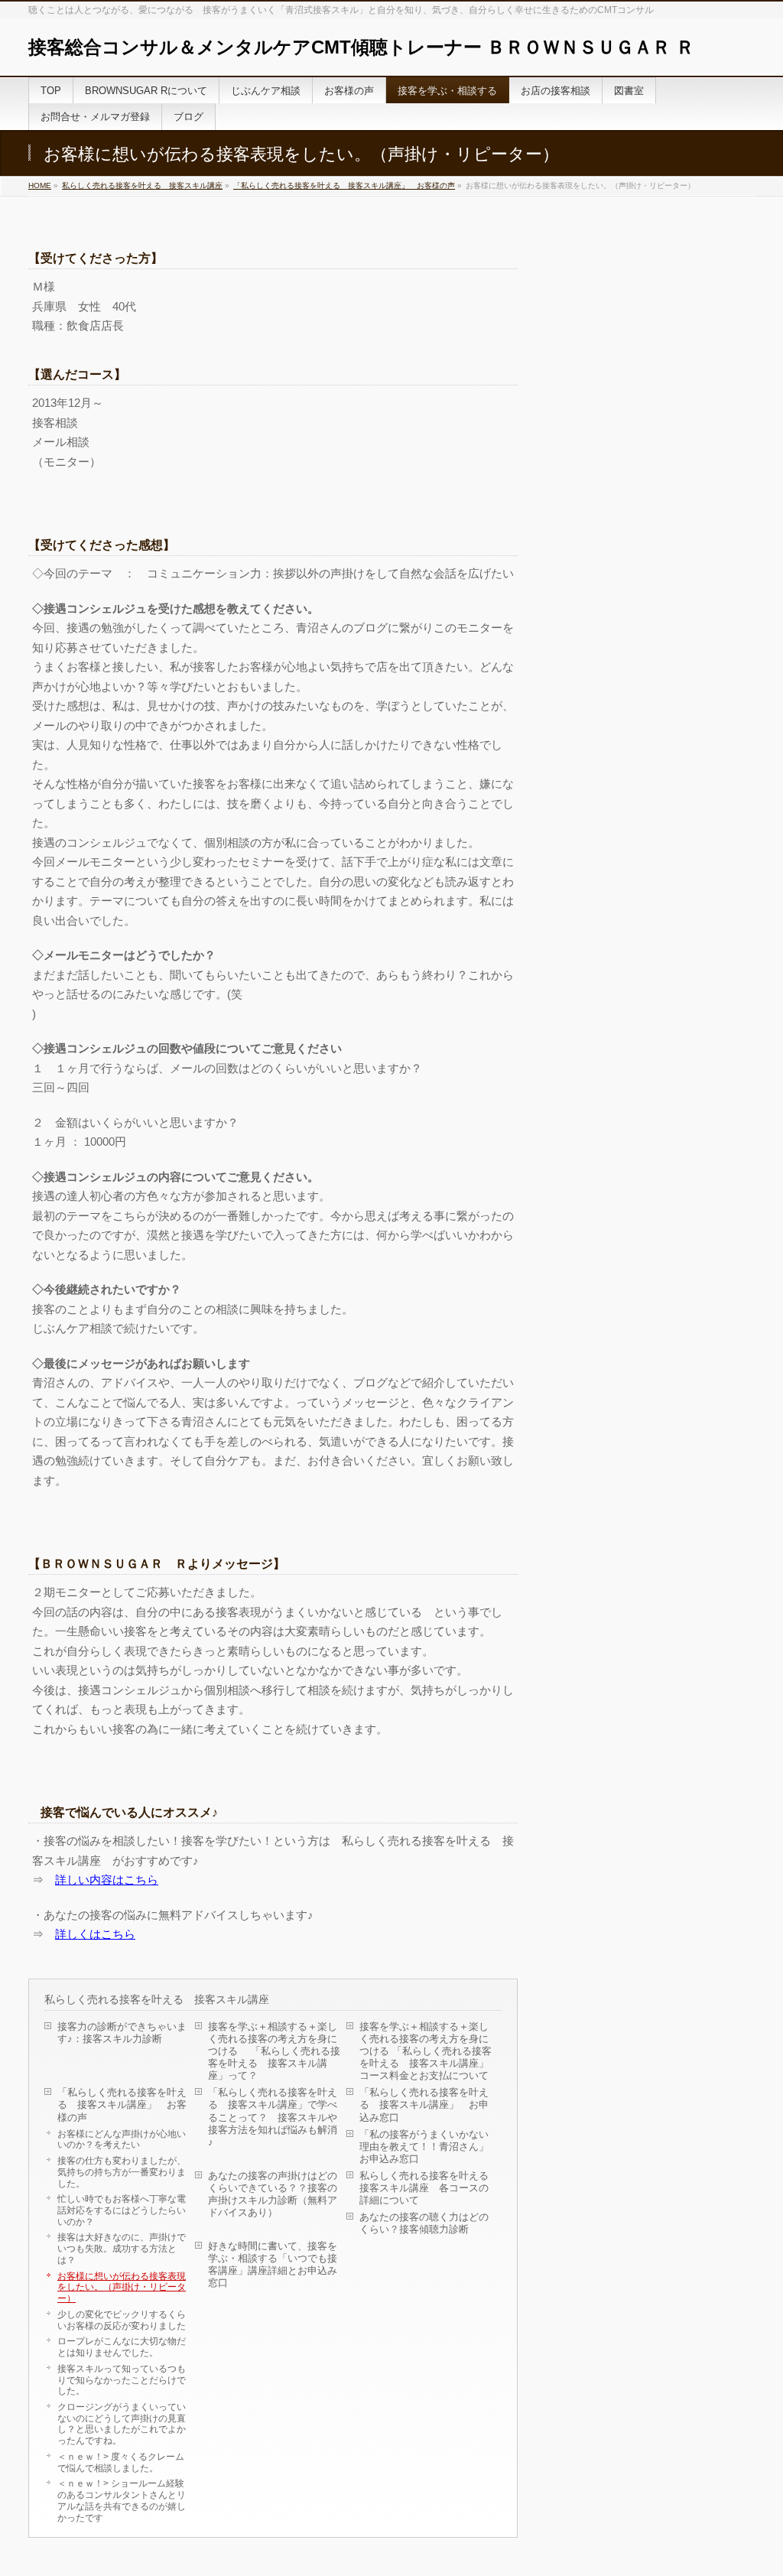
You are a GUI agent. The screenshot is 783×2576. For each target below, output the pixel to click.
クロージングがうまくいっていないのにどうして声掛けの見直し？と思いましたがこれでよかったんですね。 (122, 2423)
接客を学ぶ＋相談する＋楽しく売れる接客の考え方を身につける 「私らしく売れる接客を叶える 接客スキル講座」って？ (274, 2051)
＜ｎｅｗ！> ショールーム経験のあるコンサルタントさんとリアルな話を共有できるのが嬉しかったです (122, 2500)
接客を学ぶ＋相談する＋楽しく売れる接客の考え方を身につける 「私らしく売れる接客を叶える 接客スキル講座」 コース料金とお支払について (428, 2051)
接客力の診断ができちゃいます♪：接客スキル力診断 (122, 2033)
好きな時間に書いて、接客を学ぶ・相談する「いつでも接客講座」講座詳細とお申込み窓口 (273, 2264)
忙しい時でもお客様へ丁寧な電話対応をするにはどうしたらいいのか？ (122, 2210)
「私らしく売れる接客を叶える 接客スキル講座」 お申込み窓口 (424, 2104)
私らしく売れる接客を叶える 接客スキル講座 (142, 185)
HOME (40, 185)
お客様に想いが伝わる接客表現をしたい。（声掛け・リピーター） (122, 2287)
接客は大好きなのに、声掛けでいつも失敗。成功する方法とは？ (122, 2248)
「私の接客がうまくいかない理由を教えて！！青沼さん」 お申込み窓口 (424, 2147)
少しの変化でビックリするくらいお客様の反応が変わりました (122, 2320)
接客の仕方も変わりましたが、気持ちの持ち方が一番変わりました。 (122, 2171)
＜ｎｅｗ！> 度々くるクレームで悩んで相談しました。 (121, 2462)
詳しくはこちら (95, 1934)
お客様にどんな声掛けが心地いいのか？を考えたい (122, 2139)
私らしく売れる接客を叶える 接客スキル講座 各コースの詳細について (428, 2188)
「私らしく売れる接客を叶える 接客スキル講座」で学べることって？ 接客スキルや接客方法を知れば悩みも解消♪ (273, 2117)
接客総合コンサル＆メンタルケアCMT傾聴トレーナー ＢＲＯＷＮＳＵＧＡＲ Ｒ (361, 47)
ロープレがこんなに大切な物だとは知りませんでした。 (122, 2347)
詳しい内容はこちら (107, 1880)
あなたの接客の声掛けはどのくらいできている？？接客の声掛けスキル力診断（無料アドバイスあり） (273, 2194)
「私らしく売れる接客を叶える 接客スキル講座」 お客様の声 (344, 185)
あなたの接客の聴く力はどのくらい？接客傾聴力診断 (424, 2223)
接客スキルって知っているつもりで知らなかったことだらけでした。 (122, 2379)
